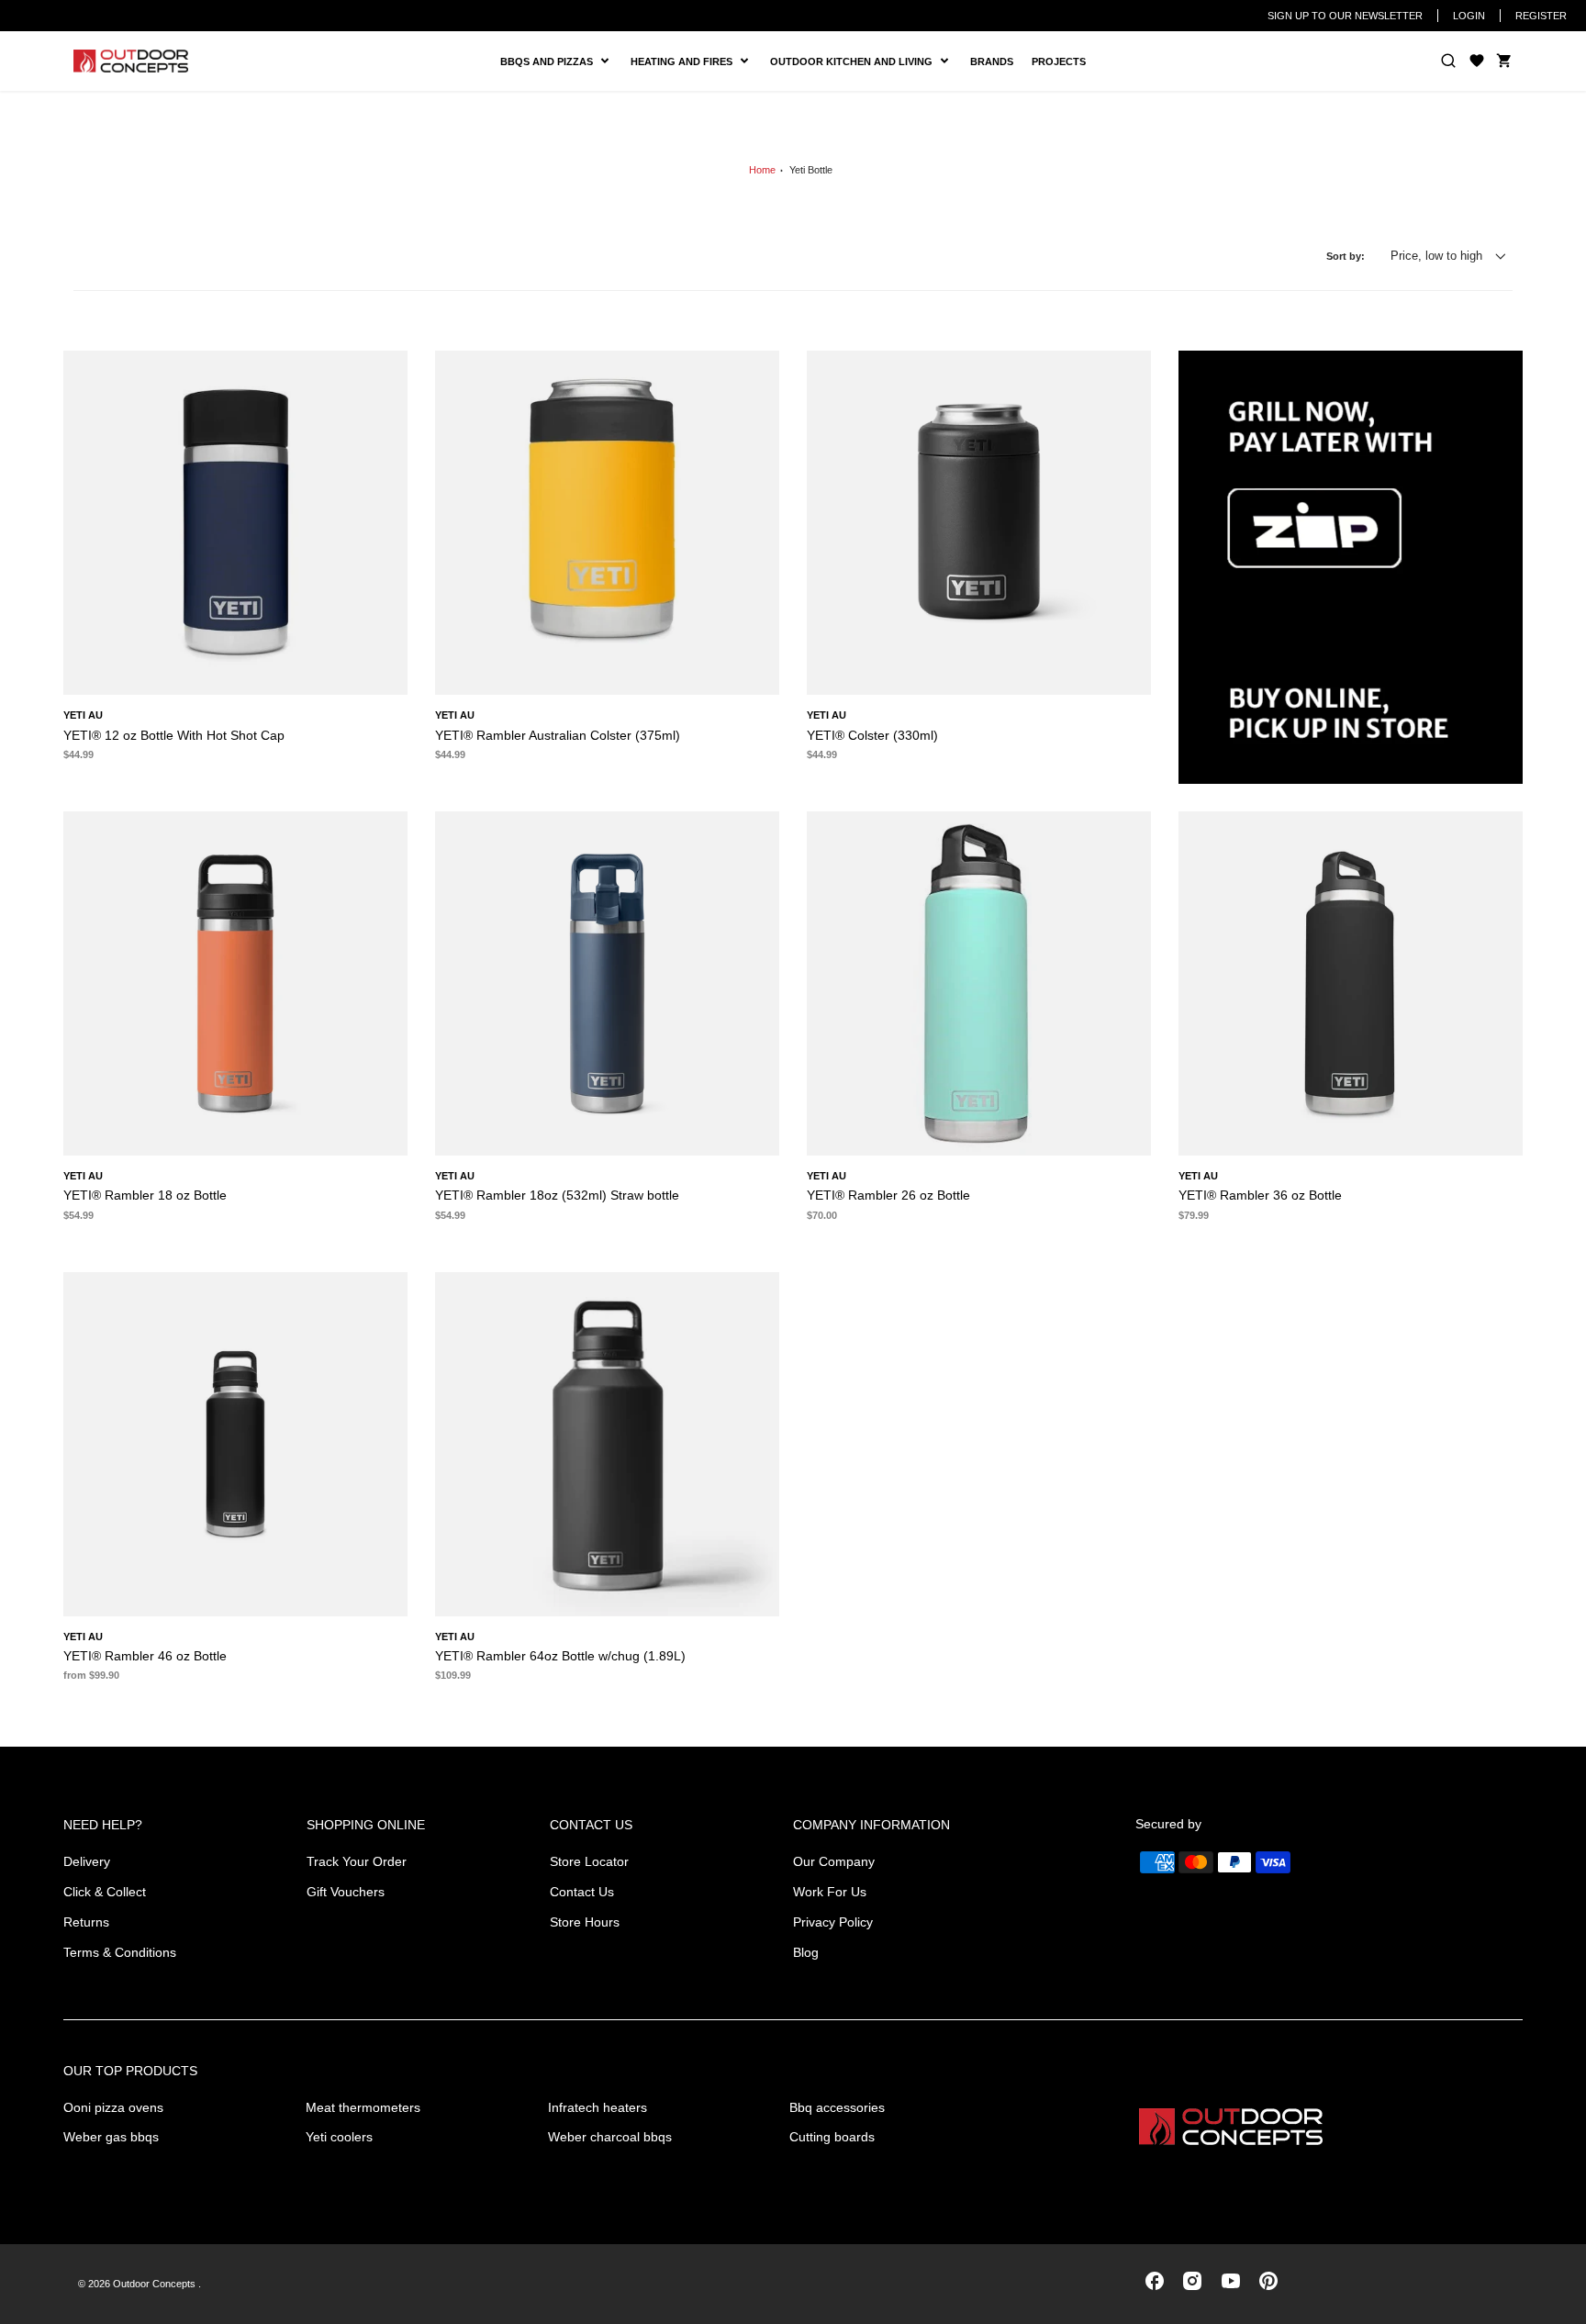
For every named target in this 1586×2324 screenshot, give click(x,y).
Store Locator (589, 1861)
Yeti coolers (339, 2137)
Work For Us (830, 1892)
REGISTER (1541, 16)
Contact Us (582, 1892)
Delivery (87, 1861)
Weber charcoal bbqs (610, 2137)
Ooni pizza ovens (113, 2107)
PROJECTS (1059, 61)
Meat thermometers (363, 2107)
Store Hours (585, 1922)
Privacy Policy (833, 1922)
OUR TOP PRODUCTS (130, 2071)
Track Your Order (357, 1861)
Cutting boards (832, 2137)
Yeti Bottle (811, 170)
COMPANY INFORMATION (871, 1825)
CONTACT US (591, 1825)
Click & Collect (105, 1892)
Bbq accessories (837, 2107)
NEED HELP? (103, 1825)
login (1469, 16)
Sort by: (1346, 256)
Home (762, 170)
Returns (86, 1922)
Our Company (834, 1861)
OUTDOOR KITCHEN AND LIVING (858, 62)
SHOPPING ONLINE (366, 1825)
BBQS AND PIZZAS (549, 62)
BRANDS (992, 61)
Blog (806, 1952)
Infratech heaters (598, 2107)
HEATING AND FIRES (696, 62)
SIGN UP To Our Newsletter (1345, 16)
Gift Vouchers (346, 1892)
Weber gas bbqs (111, 2137)
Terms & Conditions (120, 1952)
